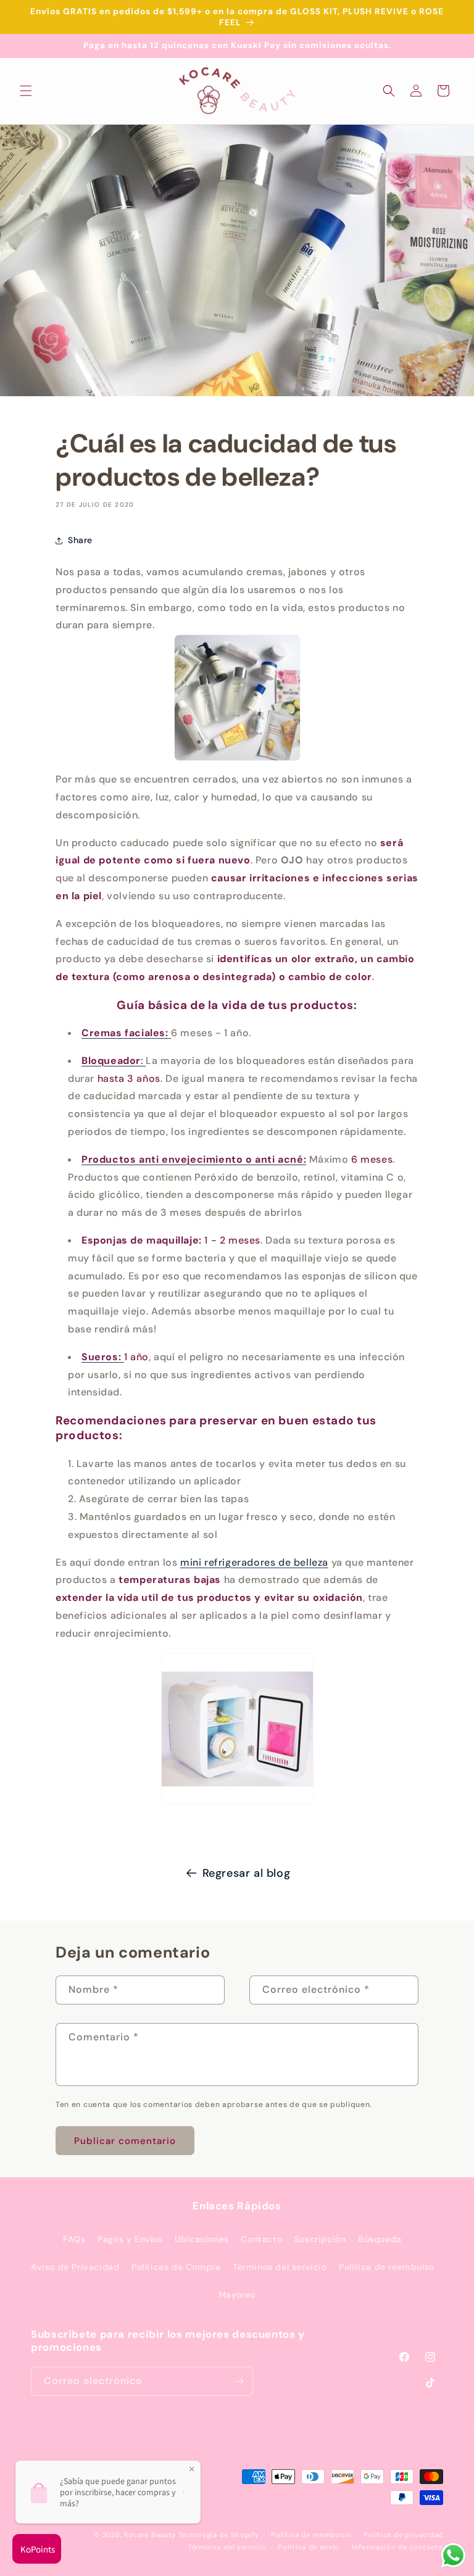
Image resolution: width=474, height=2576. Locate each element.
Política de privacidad (403, 2535)
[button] (26, 91)
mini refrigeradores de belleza (254, 1562)
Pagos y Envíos (130, 2239)
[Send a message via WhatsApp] (453, 2555)
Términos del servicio (280, 2267)
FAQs (74, 2239)
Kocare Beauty (150, 2535)
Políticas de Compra (176, 2267)
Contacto (261, 2239)
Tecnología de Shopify (219, 2535)
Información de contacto (397, 2547)
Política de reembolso (387, 2267)
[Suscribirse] (239, 2381)
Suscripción (320, 2239)
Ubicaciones (202, 2239)
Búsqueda (380, 2239)
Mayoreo (237, 2295)
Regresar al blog (247, 1873)
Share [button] (80, 540)
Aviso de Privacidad (75, 2267)
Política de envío (309, 2547)
